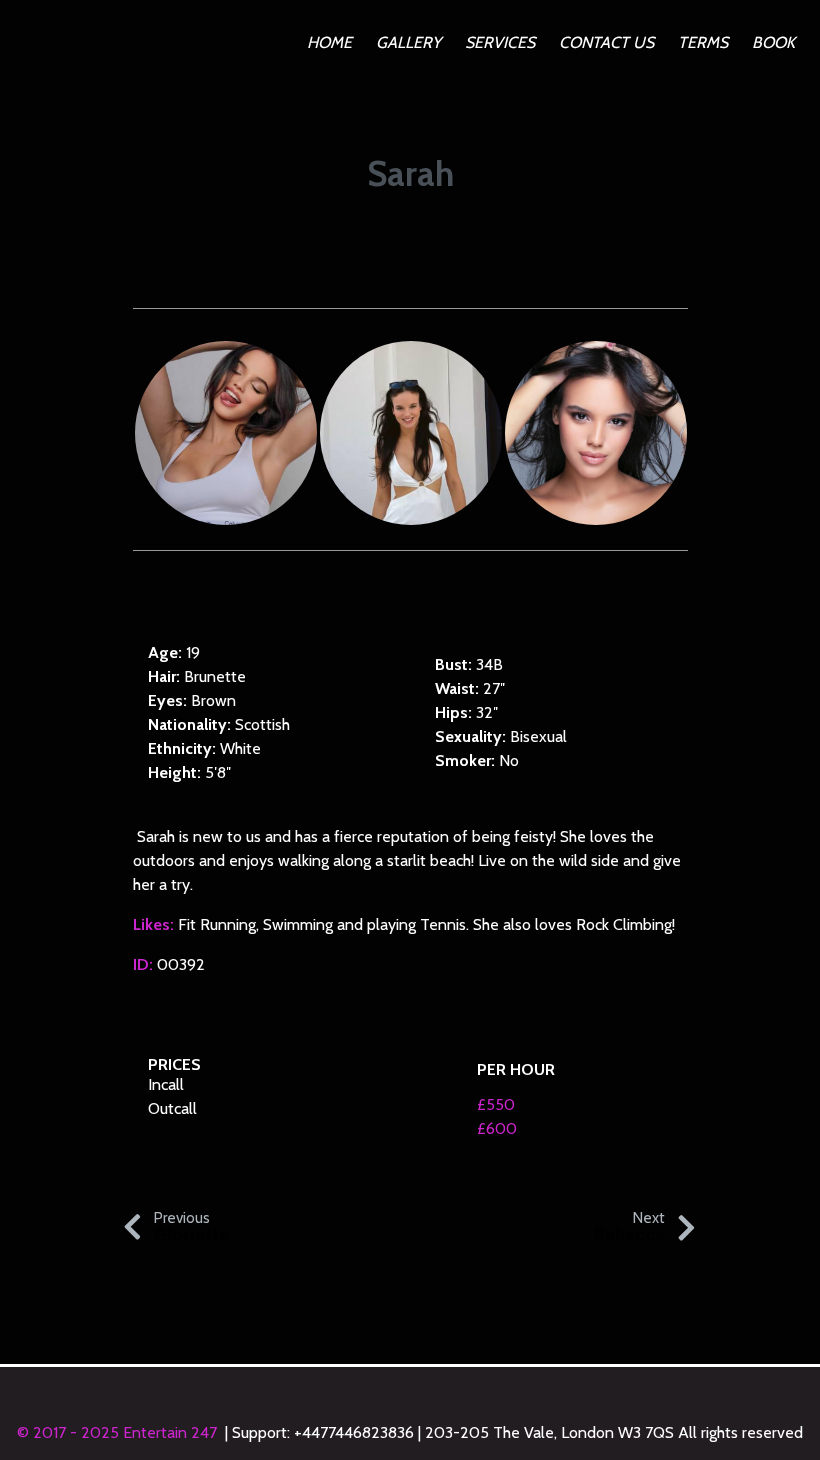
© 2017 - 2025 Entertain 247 (119, 1432)
